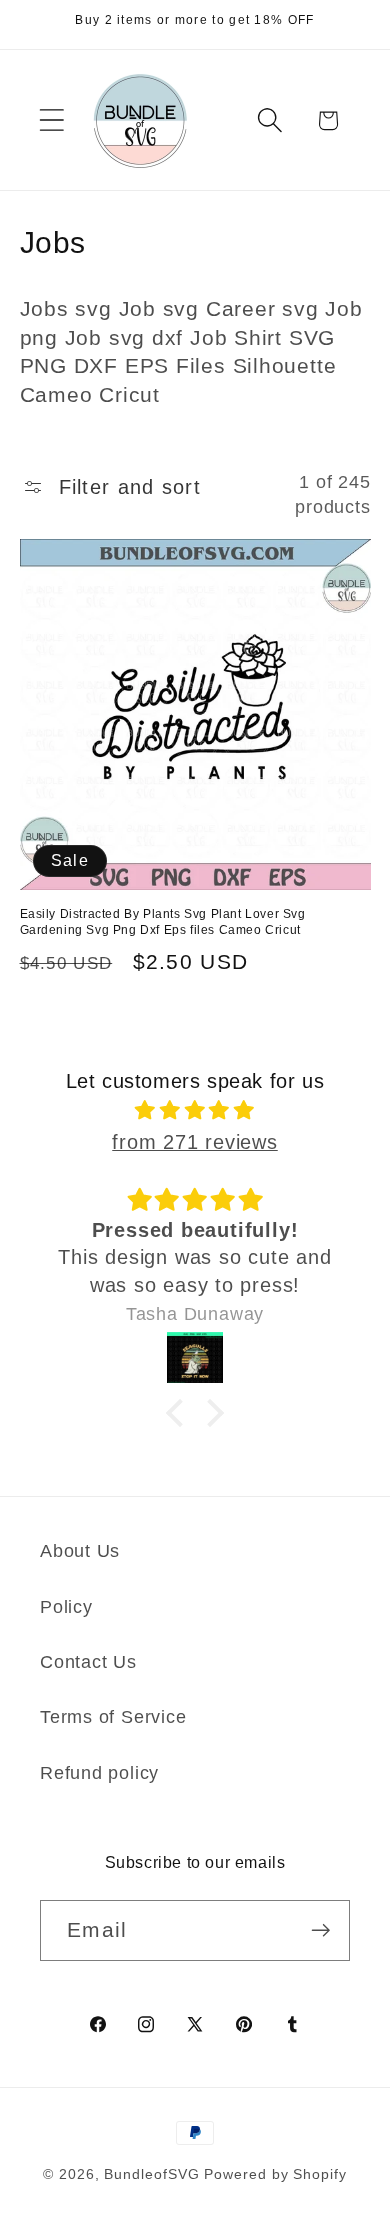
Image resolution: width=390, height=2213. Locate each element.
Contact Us (88, 1662)
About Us (80, 1551)
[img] (195, 1110)
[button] (51, 120)
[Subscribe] (320, 1930)
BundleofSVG (151, 2174)
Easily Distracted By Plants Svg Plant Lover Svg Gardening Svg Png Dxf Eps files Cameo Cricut (163, 922)
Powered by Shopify (275, 2174)
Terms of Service (113, 1717)
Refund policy (99, 1773)
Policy (66, 1607)
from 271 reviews (194, 1142)
